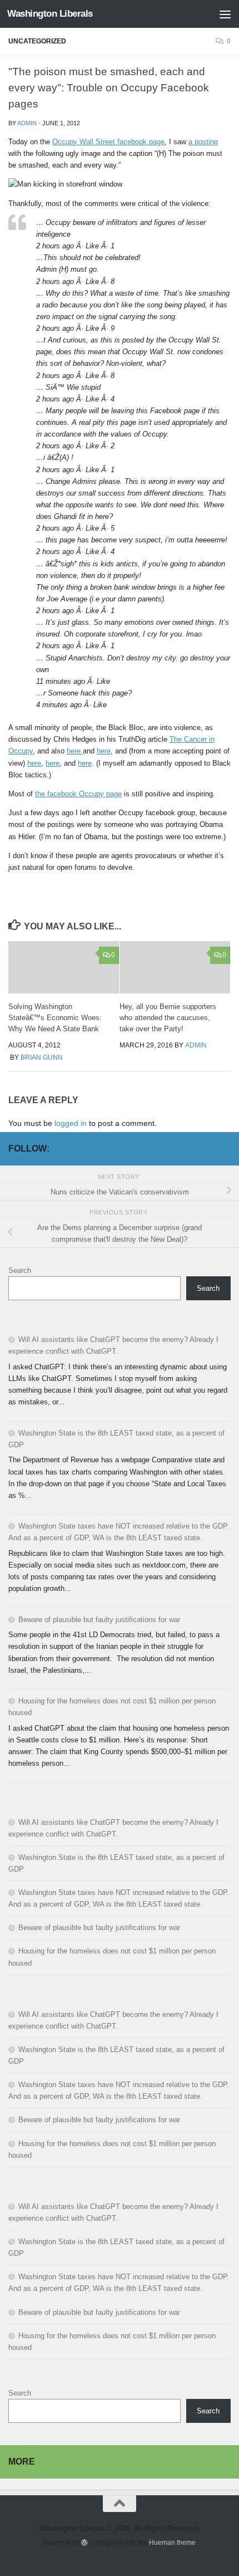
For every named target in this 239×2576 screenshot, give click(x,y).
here (75, 751)
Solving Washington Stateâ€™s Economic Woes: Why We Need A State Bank (55, 1018)
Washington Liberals (50, 14)
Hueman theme (172, 2542)
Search (20, 1270)
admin (27, 123)
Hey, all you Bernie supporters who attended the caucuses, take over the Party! (168, 1018)
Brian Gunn (42, 1057)
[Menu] (225, 14)
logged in (71, 1123)
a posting (203, 142)
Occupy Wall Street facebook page (108, 142)
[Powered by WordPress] (84, 2543)
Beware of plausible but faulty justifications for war (99, 1620)
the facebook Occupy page (78, 794)
